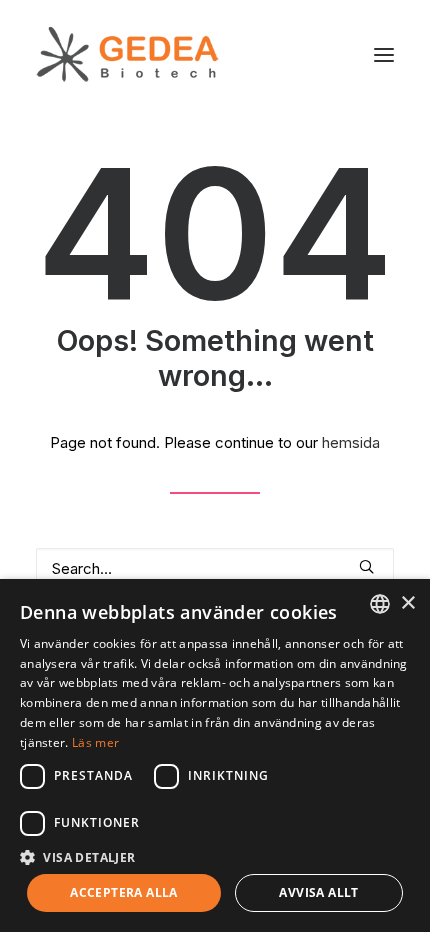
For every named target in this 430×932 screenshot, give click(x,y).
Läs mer (95, 742)
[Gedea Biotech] (127, 54)
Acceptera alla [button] (124, 892)
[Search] (215, 568)
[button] (384, 54)
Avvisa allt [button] (318, 892)
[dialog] (215, 755)
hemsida (351, 442)
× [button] (407, 603)
